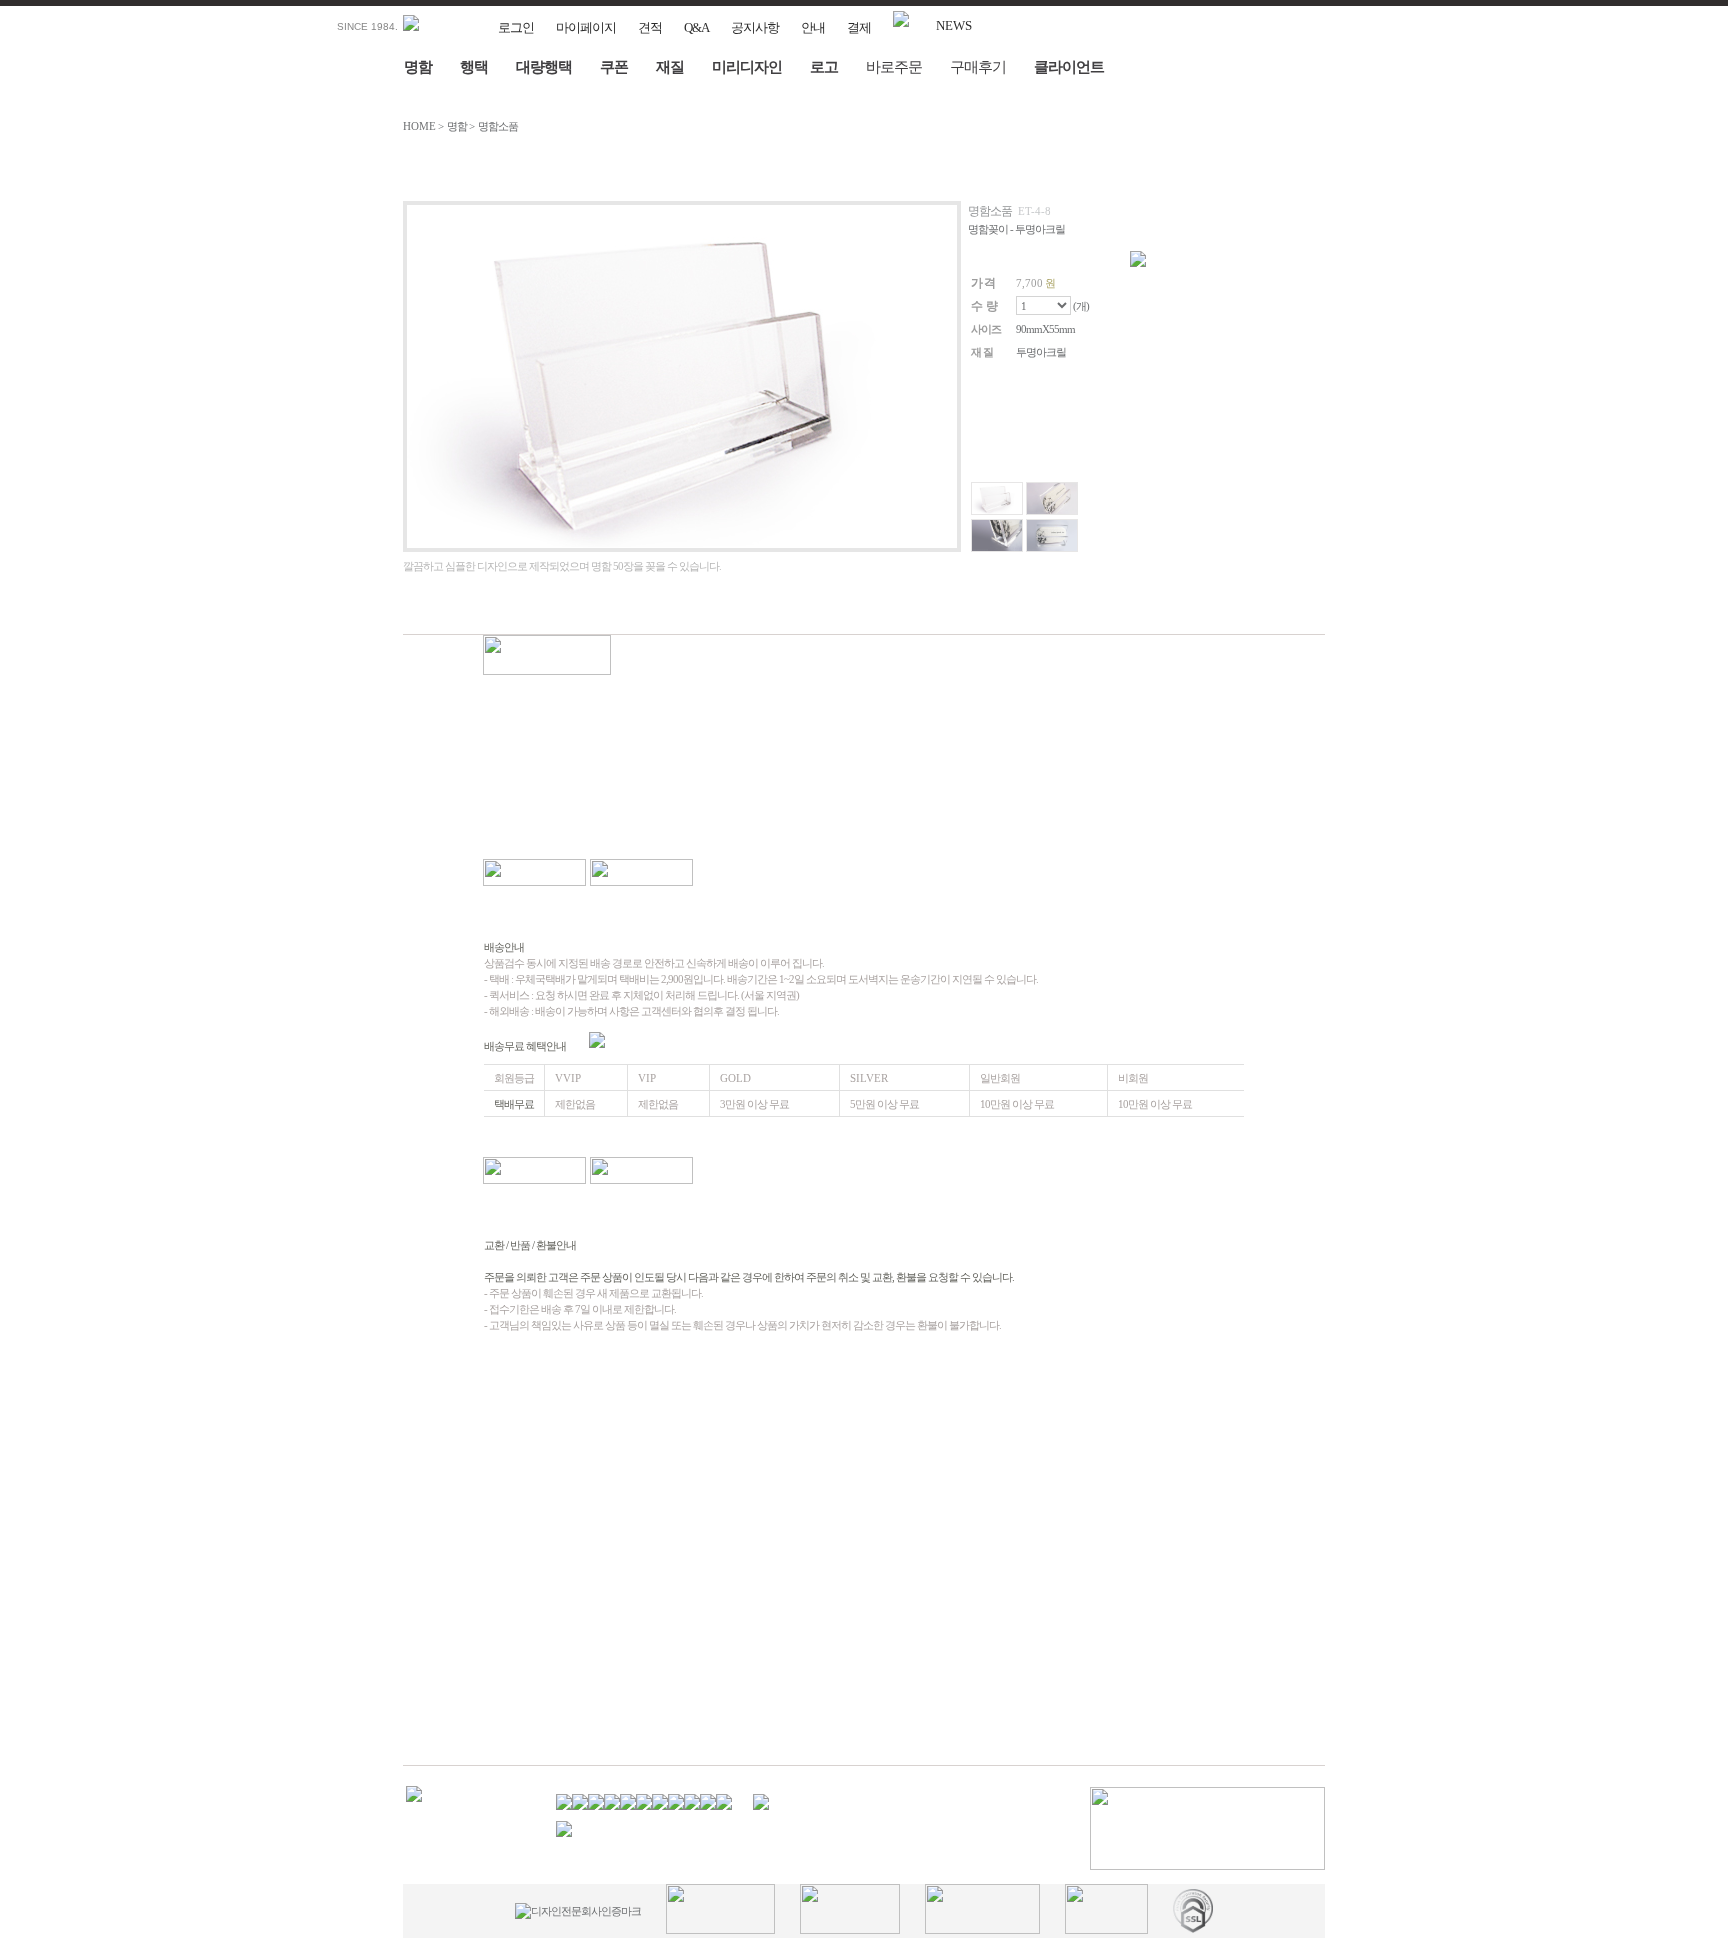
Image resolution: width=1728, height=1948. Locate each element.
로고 (824, 67)
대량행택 (544, 67)
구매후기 (978, 67)
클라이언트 (1069, 67)
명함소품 (498, 126)
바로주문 (894, 67)
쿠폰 (614, 67)
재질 (670, 67)
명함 (418, 67)
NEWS (954, 25)
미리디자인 (747, 67)
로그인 (516, 27)
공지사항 (755, 27)
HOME (419, 126)
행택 (474, 67)
